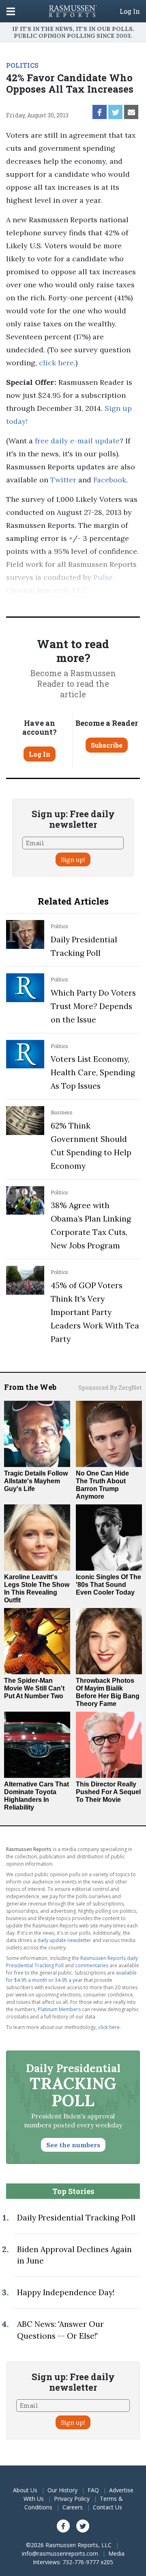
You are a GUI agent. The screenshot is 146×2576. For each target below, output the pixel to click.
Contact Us (107, 2507)
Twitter (63, 480)
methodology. (45, 603)
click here (56, 363)
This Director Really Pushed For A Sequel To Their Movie (108, 1792)
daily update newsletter (64, 1940)
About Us (25, 2490)
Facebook (110, 480)
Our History (62, 2490)
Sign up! (73, 859)
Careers (73, 2507)
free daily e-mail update (77, 441)
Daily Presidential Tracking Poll (76, 2218)
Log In (130, 11)
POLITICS (22, 65)
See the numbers (73, 2145)
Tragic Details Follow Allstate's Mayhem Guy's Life (36, 1481)
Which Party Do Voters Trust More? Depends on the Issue (93, 1006)
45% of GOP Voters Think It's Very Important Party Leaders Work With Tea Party (95, 1312)
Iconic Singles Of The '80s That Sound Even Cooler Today (108, 1585)
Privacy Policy (72, 2499)
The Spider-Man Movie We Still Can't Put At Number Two (34, 1688)
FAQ (93, 2490)
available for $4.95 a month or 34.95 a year (71, 1976)
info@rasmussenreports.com (60, 2553)
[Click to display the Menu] (11, 11)
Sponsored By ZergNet (110, 1388)
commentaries (92, 1965)
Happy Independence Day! (66, 2292)
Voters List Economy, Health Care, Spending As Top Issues (93, 1072)
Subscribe (107, 745)
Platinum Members (59, 2009)
